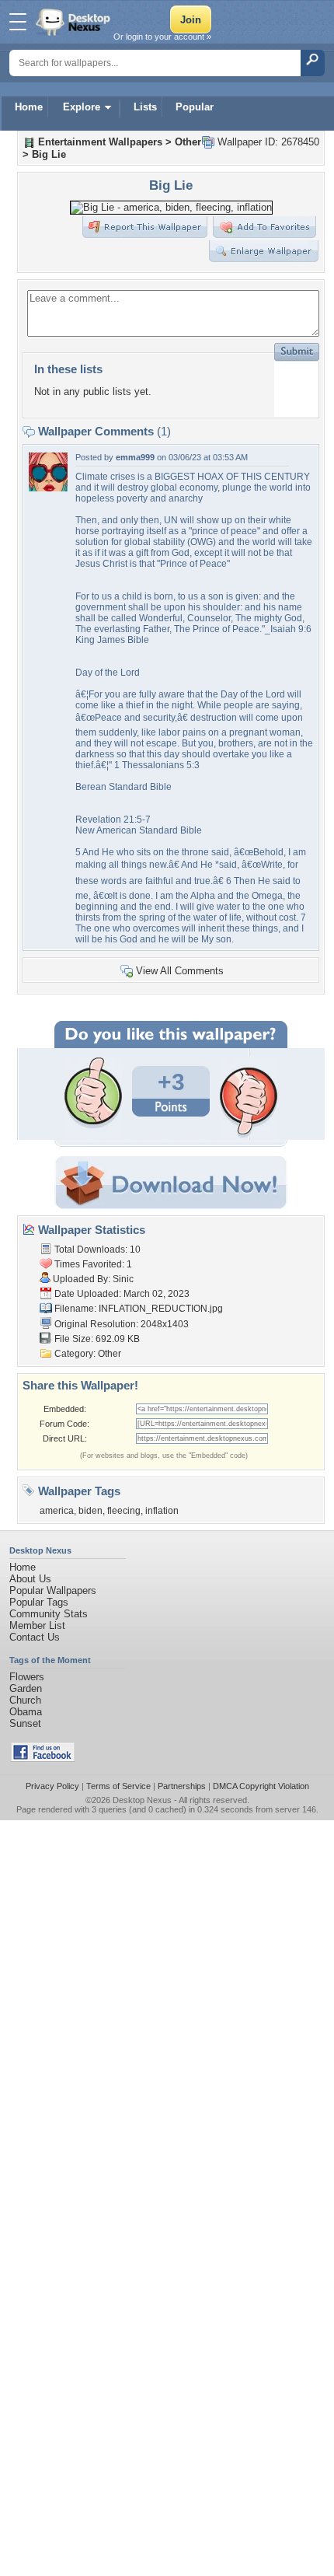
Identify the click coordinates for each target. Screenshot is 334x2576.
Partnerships (182, 1786)
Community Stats (49, 1614)
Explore (82, 107)
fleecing (124, 1511)
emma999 (135, 457)
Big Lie (49, 154)
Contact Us (35, 1637)
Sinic (123, 1279)
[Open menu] (18, 22)
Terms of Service (118, 1786)
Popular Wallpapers (53, 1590)
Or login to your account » (162, 37)
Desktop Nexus (142, 1800)
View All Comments (180, 971)
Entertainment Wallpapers (100, 142)
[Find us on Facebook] (43, 1758)
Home (29, 107)
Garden (26, 1688)
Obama (26, 1712)
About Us (30, 1579)
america (57, 1511)
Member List (37, 1625)
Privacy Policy (52, 1786)
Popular (195, 107)
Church (25, 1700)
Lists (145, 107)
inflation (162, 1511)
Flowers (27, 1677)
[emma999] (48, 488)
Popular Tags (39, 1602)
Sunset (25, 1723)
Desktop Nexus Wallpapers (75, 22)
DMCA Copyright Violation (261, 1786)
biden (90, 1511)
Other (188, 142)
